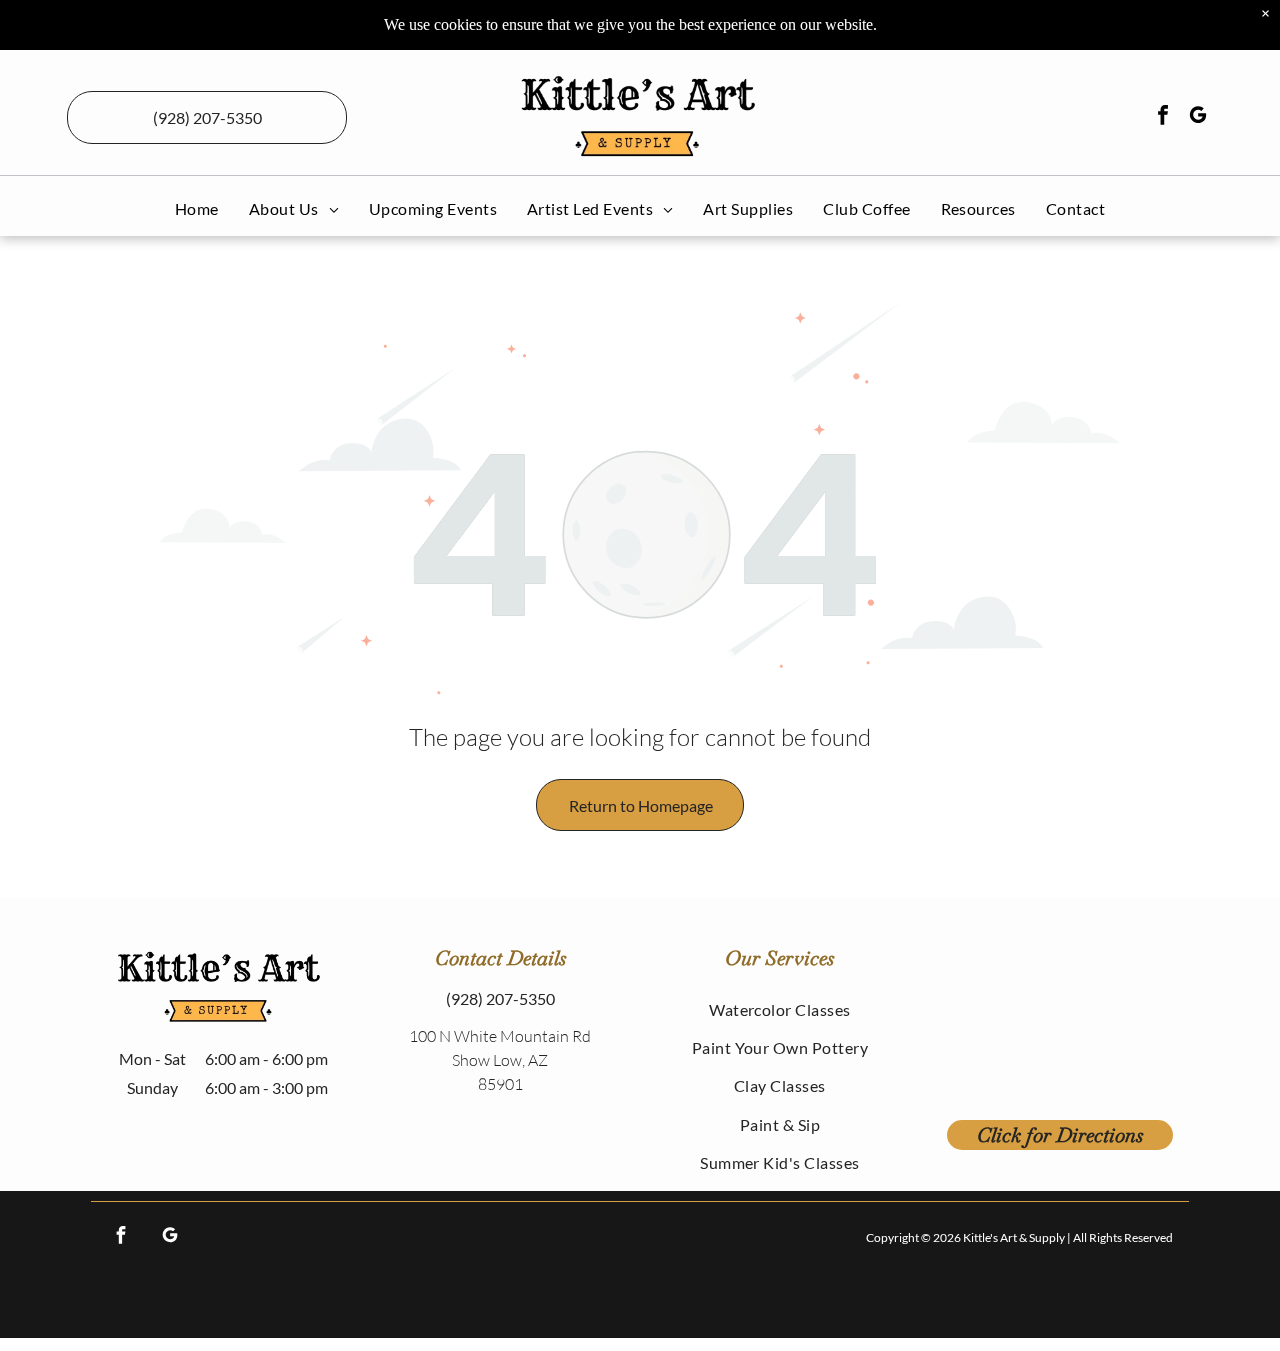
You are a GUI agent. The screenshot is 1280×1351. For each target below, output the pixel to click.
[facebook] (1163, 117)
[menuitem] (197, 208)
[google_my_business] (1198, 117)
